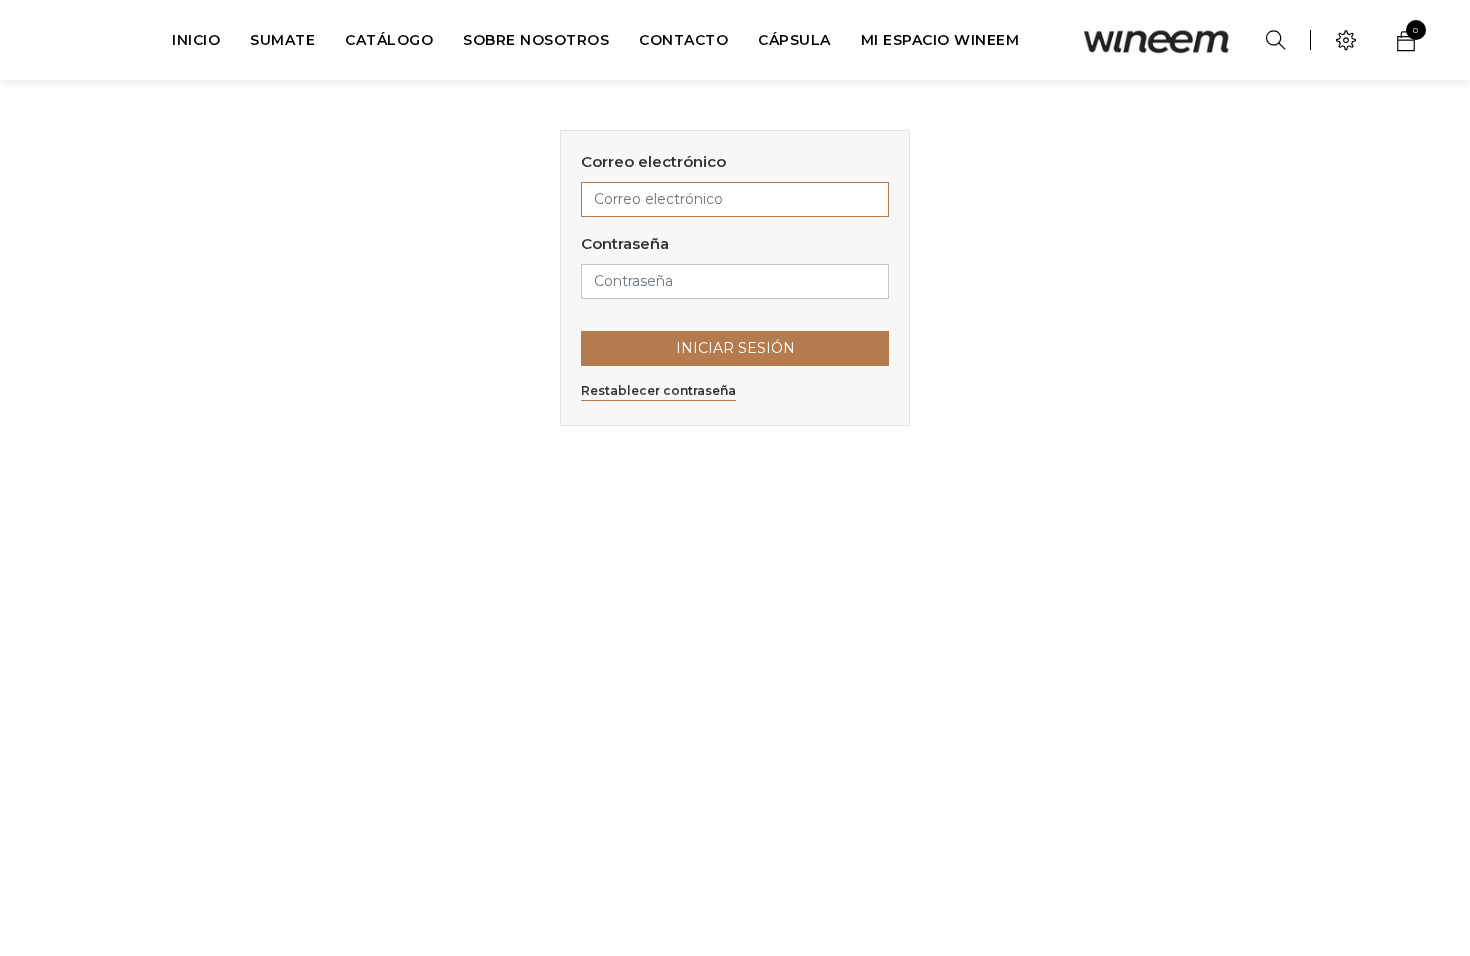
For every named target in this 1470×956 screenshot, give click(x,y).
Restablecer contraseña (658, 390)
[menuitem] (196, 40)
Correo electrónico (653, 161)
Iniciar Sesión (735, 348)
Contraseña (625, 243)
